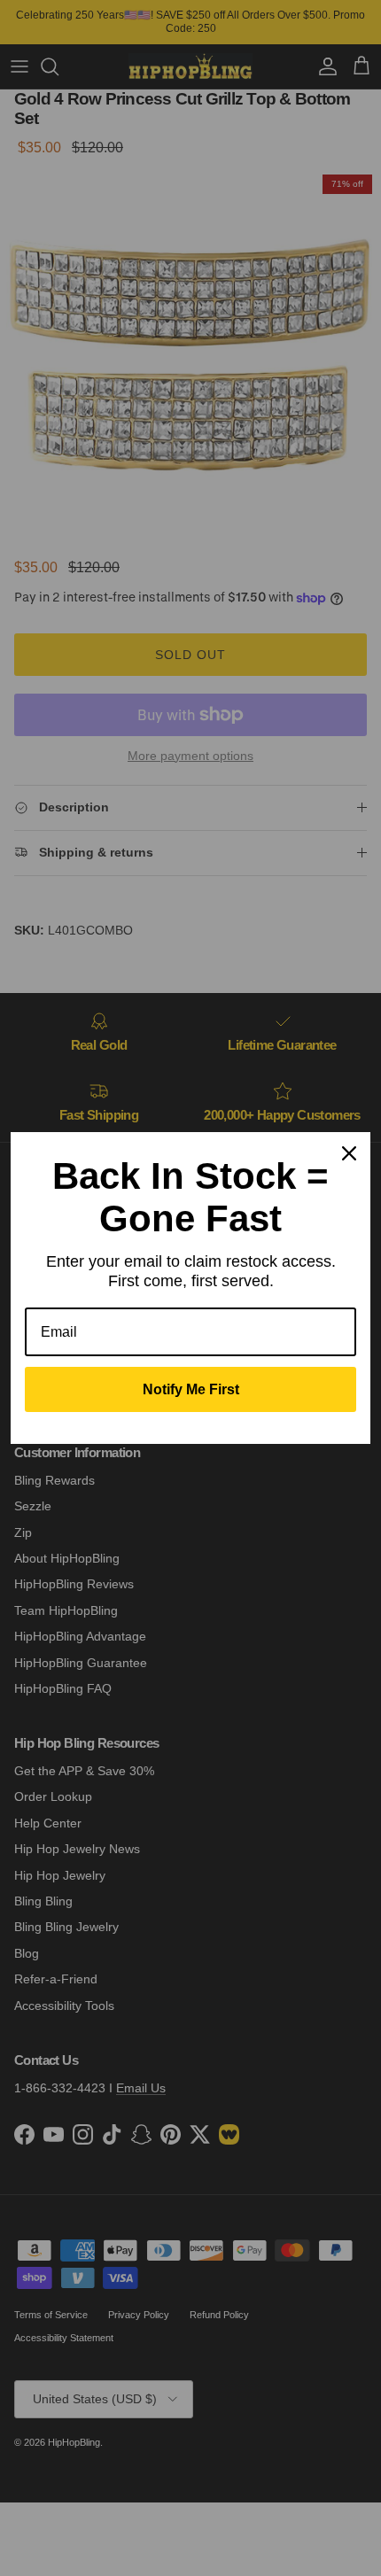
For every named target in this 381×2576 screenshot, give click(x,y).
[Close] (349, 1153)
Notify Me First (191, 1389)
